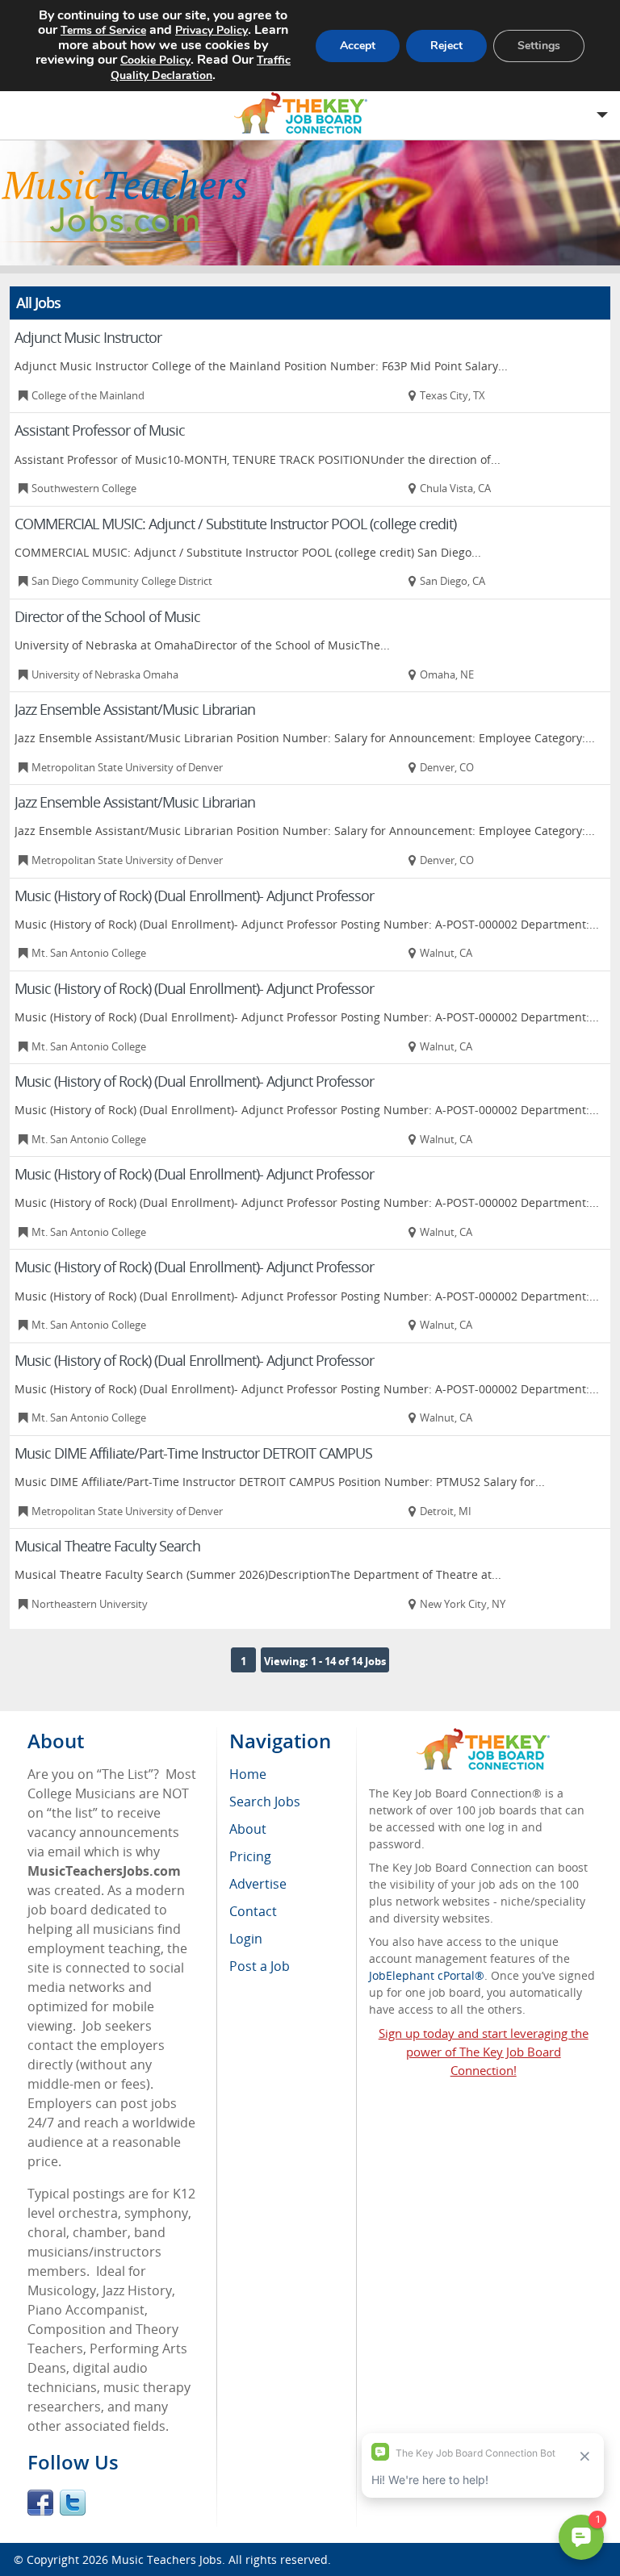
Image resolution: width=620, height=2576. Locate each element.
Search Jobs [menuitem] (265, 1802)
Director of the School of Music (107, 616)
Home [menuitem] (248, 1774)
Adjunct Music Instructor (88, 337)
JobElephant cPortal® (427, 1975)
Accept (358, 46)
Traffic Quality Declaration (201, 68)
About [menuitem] (248, 1829)
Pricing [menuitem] (250, 1856)
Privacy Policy (212, 30)
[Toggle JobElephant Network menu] (306, 113)
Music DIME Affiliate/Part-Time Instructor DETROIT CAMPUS (193, 1453)
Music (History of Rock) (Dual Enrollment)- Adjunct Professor (194, 896)
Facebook (40, 2503)
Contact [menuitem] (253, 1911)
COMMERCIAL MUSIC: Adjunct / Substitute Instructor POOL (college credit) (235, 524)
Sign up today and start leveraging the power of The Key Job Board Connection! (484, 2052)
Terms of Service (103, 30)
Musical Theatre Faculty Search (107, 1546)
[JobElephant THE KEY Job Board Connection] (483, 1736)
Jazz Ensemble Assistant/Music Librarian (135, 709)
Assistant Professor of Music (100, 430)
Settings (539, 46)
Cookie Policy (155, 60)
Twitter (73, 2503)
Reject (446, 46)
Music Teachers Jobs (167, 2559)
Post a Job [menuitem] (260, 1966)
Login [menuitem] (246, 1939)
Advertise (258, 1884)
